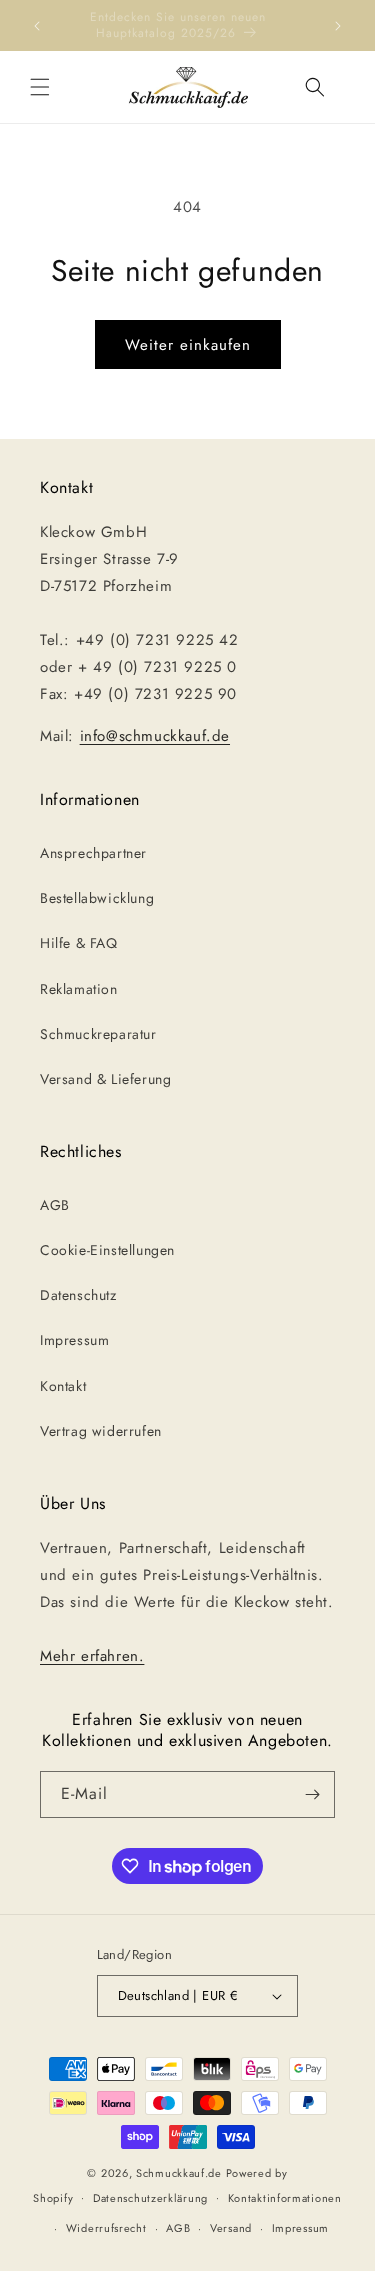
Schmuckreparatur (98, 1034)
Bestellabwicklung (97, 898)
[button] (40, 87)
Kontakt (63, 1386)
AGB (55, 1205)
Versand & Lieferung (105, 1079)
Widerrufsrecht (106, 2228)
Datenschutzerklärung (150, 2198)
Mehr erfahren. (92, 1656)
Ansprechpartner (93, 853)
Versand (231, 2228)
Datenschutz (78, 1295)
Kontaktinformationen (285, 2198)
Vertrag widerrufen (101, 1431)
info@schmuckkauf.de (155, 736)
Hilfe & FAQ (79, 943)
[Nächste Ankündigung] (338, 26)
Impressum (74, 1340)
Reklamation (79, 989)
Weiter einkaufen (188, 345)
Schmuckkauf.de (179, 2173)
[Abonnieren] (312, 1794)
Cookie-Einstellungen (107, 1250)
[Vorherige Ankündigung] (37, 26)
